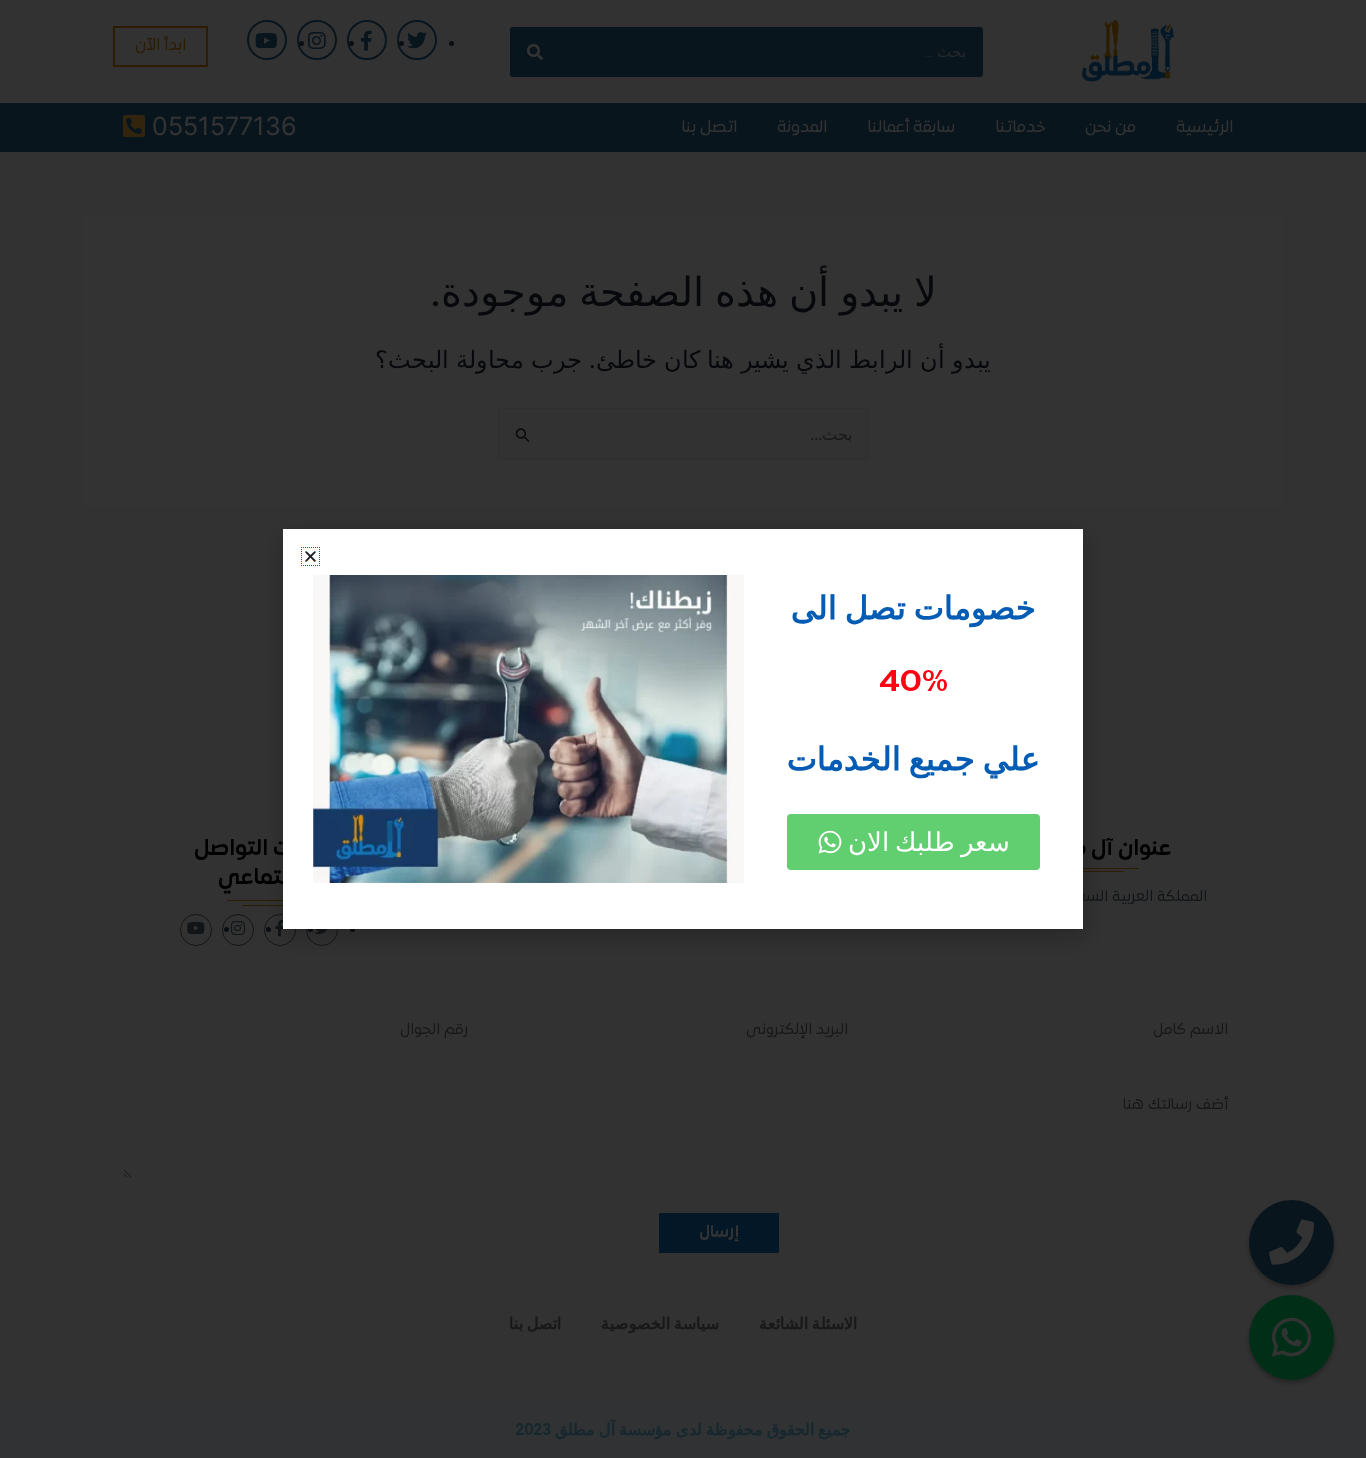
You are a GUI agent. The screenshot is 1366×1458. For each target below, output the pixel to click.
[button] (310, 556)
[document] (683, 729)
